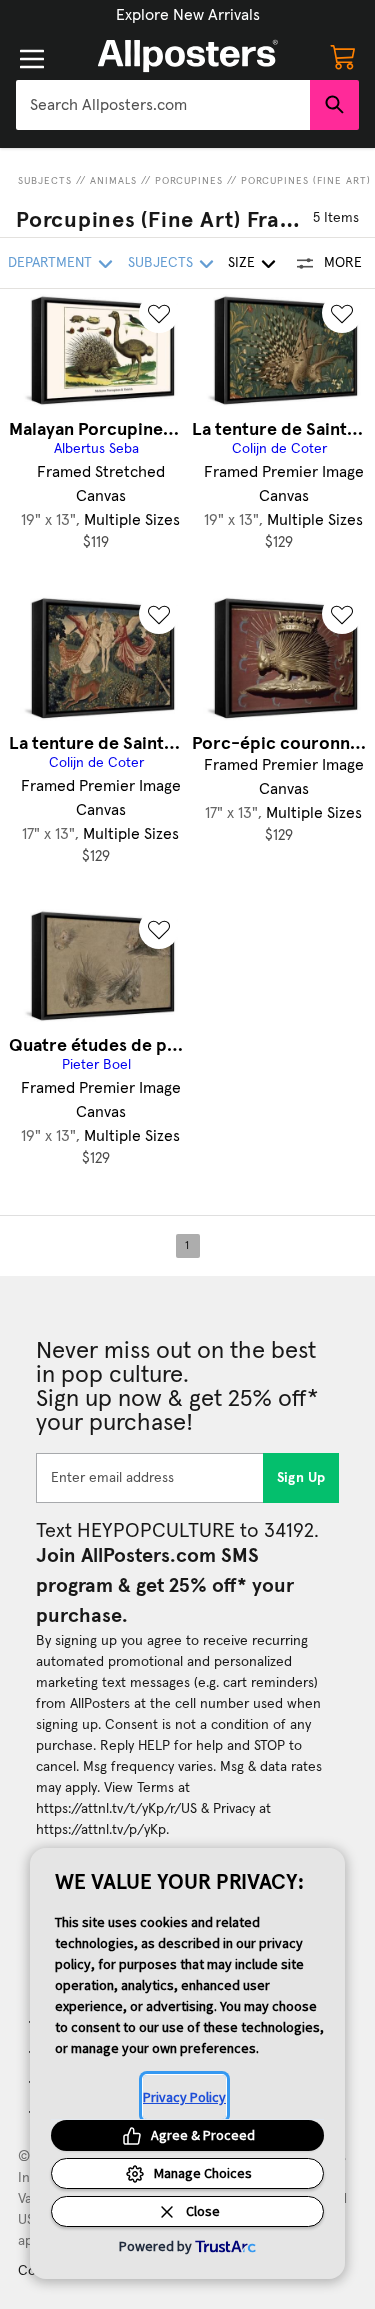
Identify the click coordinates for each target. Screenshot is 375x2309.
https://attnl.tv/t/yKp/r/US (116, 1809)
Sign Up (301, 1478)
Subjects (45, 181)
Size (241, 263)
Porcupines (189, 181)
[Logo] (188, 56)
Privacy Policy (184, 2097)
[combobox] (163, 105)
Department (50, 263)
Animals (113, 181)
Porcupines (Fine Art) (306, 181)
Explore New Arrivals (188, 15)
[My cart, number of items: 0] (343, 56)
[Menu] (32, 59)
